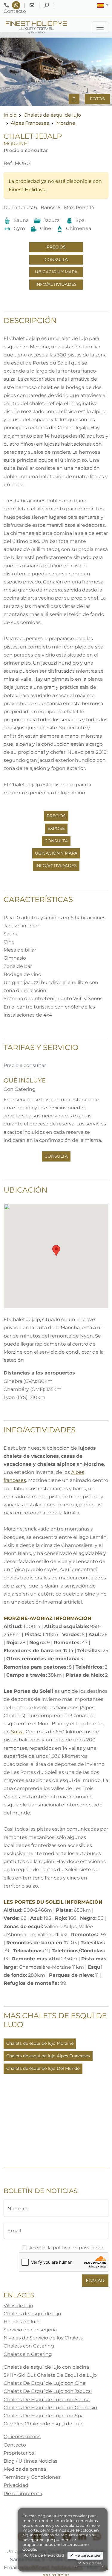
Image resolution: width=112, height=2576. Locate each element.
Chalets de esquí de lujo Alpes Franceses (48, 2056)
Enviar (95, 2281)
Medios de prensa (25, 2469)
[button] (103, 5)
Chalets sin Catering (28, 2354)
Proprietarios (19, 2453)
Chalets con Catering (29, 2346)
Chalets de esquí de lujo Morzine (40, 2043)
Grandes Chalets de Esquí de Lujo (44, 2424)
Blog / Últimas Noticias (30, 2461)
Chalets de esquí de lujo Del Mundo (43, 2068)
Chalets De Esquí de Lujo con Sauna (47, 2400)
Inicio (10, 115)
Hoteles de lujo (22, 2322)
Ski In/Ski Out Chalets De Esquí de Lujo (50, 2375)
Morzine (66, 123)
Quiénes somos (22, 2437)
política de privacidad (78, 2248)
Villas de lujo (18, 2306)
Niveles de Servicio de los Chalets (43, 2338)
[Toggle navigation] (100, 27)
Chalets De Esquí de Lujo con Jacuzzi (48, 2391)
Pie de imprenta (23, 2494)
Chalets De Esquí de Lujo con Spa (44, 2416)
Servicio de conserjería (30, 2330)
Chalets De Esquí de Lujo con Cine (45, 2383)
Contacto (15, 2445)
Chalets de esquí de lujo (52, 115)
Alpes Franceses (30, 123)
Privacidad (16, 2485)
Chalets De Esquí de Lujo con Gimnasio (50, 2408)
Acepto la (66, 2248)
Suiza (17, 1732)
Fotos (97, 99)
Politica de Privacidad (44, 2555)
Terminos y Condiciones (32, 2477)
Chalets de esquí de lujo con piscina (46, 2367)
